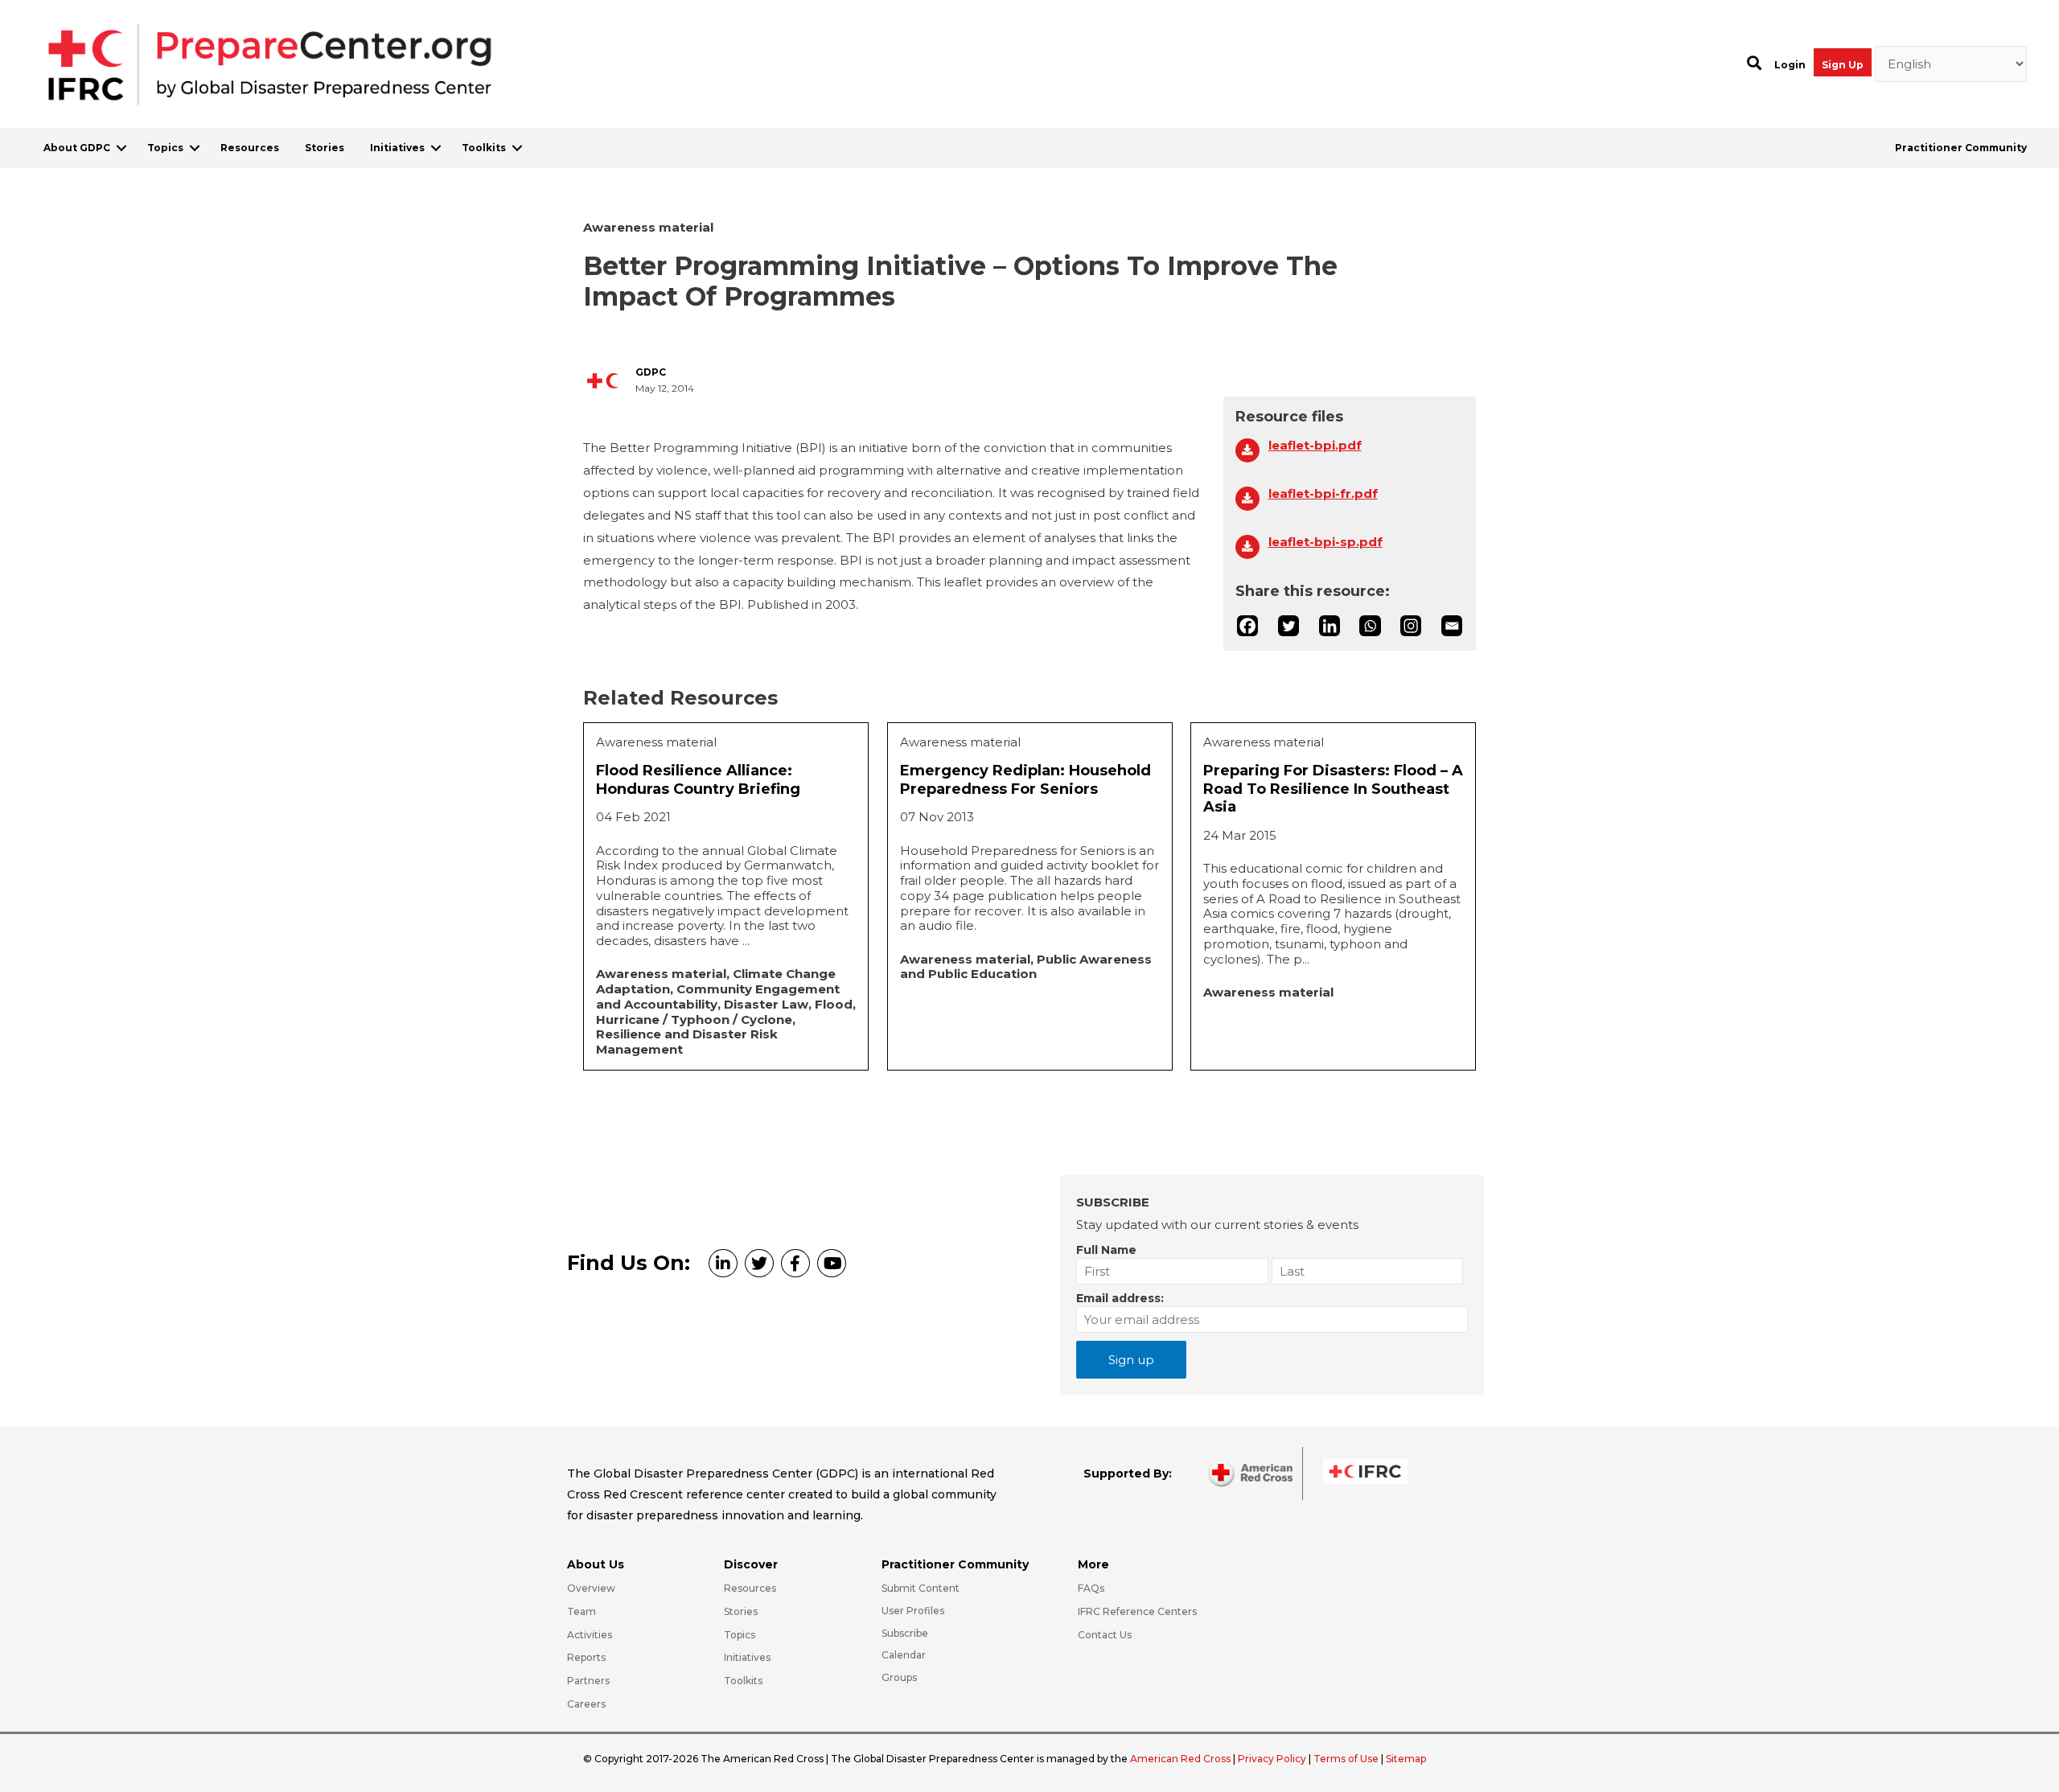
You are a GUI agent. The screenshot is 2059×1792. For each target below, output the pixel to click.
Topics (165, 148)
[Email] (1452, 626)
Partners (588, 1681)
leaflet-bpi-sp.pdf (1325, 542)
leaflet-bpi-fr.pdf (1323, 494)
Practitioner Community (1961, 148)
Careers (586, 1704)
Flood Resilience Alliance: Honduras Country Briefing (698, 780)
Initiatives (397, 148)
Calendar (904, 1655)
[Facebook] (1247, 626)
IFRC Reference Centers (1137, 1611)
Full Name (1106, 1250)
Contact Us (1105, 1635)
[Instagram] (1411, 626)
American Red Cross (1182, 1759)
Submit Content (921, 1588)
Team (582, 1611)
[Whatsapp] (1370, 626)
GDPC (651, 372)
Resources (250, 148)
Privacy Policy (1273, 1759)
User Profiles (913, 1611)
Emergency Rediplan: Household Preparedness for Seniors (1025, 780)
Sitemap (1406, 1759)
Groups (899, 1677)
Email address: (1120, 1298)
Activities (590, 1635)
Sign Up (1843, 65)
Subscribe (905, 1633)
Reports (586, 1657)
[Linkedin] (1330, 626)
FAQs (1091, 1588)
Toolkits (484, 148)
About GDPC (77, 148)
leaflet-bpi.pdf (1315, 446)
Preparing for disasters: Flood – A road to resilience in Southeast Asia (1333, 789)
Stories (325, 148)
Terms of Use (1346, 1759)
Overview (591, 1588)
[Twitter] (1288, 626)
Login (1790, 65)
